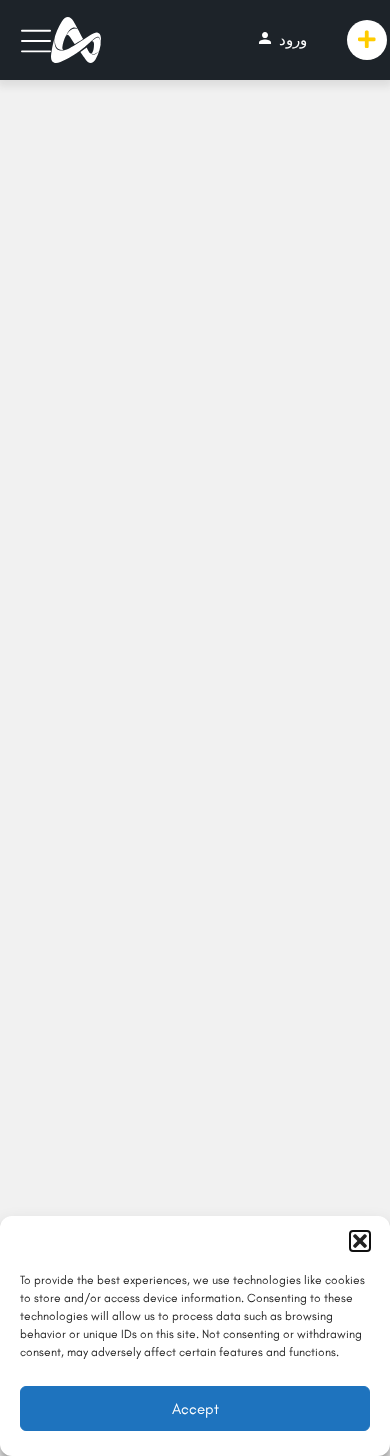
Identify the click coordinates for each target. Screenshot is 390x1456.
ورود (281, 39)
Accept (195, 1409)
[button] (360, 1241)
